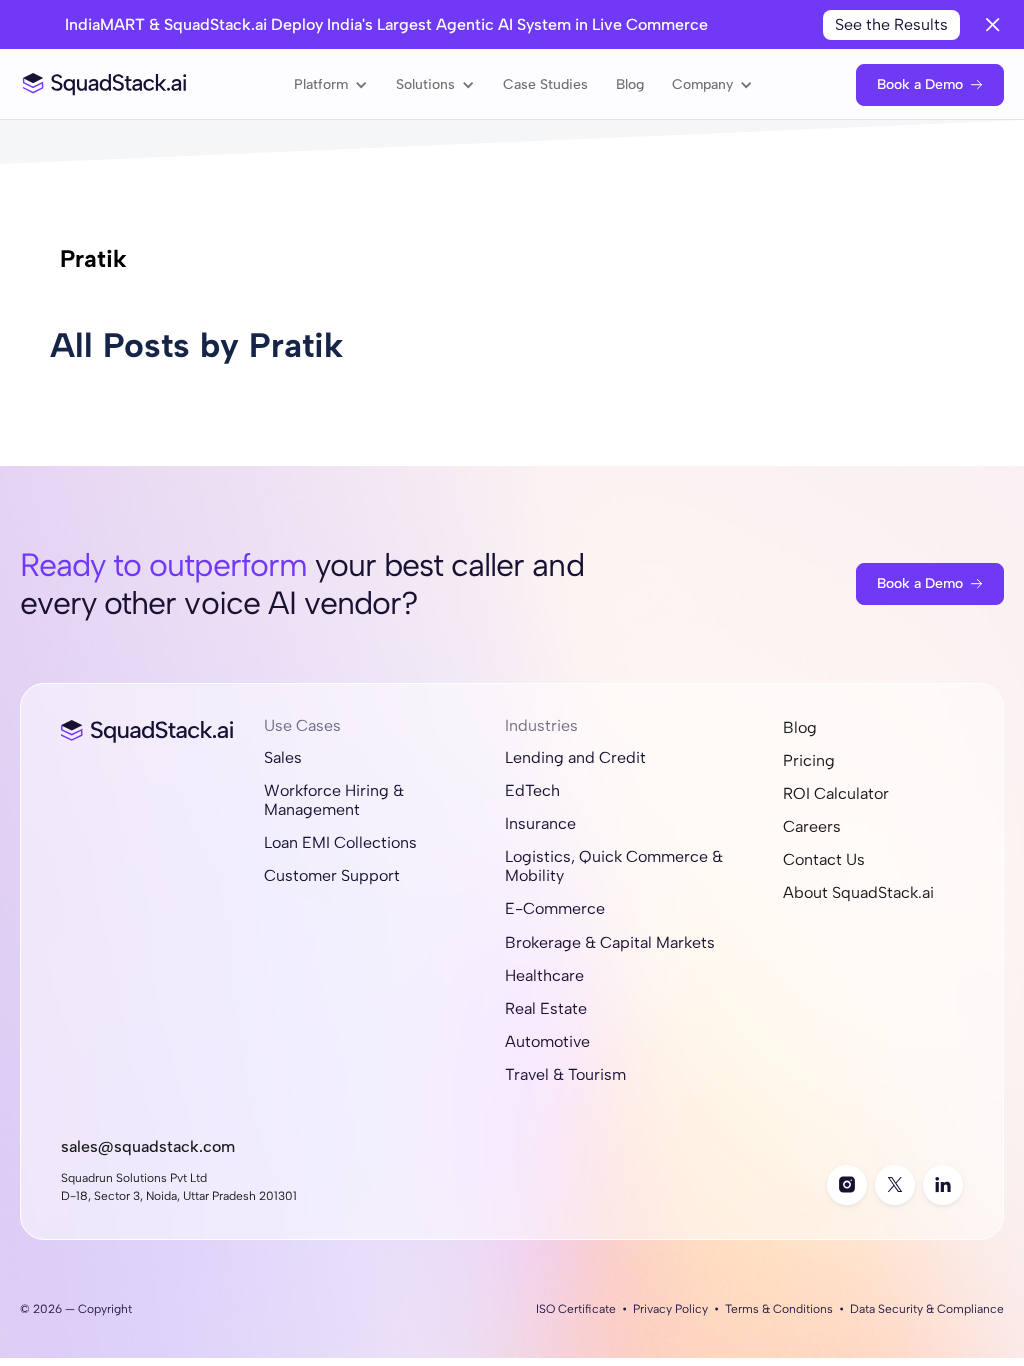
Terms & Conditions (779, 1309)
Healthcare (544, 975)
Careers (812, 826)
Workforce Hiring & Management (334, 800)
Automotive (547, 1041)
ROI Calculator (836, 793)
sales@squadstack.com (148, 1146)
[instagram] (847, 1185)
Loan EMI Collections (340, 842)
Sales (283, 757)
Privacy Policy (670, 1309)
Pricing (809, 760)
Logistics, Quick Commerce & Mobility (614, 866)
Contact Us (824, 859)
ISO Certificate (576, 1309)
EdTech (532, 790)
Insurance (540, 823)
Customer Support (332, 875)
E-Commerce (555, 908)
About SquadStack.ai (858, 892)
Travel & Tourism (565, 1074)
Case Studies (545, 84)
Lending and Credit (575, 757)
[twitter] (895, 1185)
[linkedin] (943, 1185)
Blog (630, 84)
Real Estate (546, 1008)
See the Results (891, 24)
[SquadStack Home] (105, 85)
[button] (331, 84)
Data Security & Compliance (927, 1309)
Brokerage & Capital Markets (610, 942)
